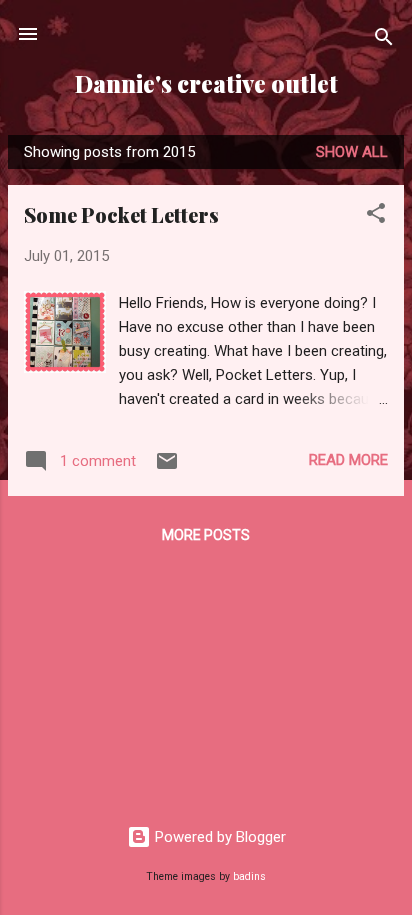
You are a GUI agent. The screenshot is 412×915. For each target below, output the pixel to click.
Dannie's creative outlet (206, 83)
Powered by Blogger (218, 837)
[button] (376, 216)
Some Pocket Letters (121, 214)
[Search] (384, 40)
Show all (352, 152)
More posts (206, 535)
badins (249, 876)
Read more (348, 460)
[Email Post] (167, 468)
